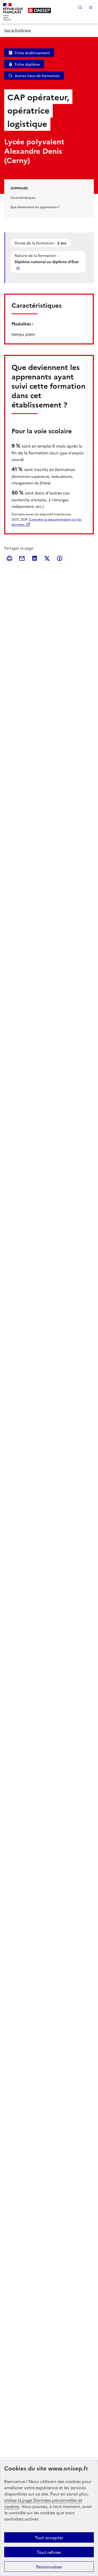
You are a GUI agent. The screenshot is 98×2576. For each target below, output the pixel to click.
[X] (47, 558)
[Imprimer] (9, 558)
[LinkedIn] (34, 558)
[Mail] (22, 558)
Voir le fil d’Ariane (18, 30)
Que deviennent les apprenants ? (35, 207)
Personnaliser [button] (49, 2567)
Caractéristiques (23, 197)
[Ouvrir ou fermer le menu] (91, 7)
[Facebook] (60, 558)
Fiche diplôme (27, 64)
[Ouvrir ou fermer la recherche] (80, 7)
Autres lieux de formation (37, 76)
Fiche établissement (32, 53)
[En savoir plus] (19, 268)
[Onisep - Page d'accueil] (39, 10)
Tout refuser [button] (49, 2552)
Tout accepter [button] (49, 2537)
